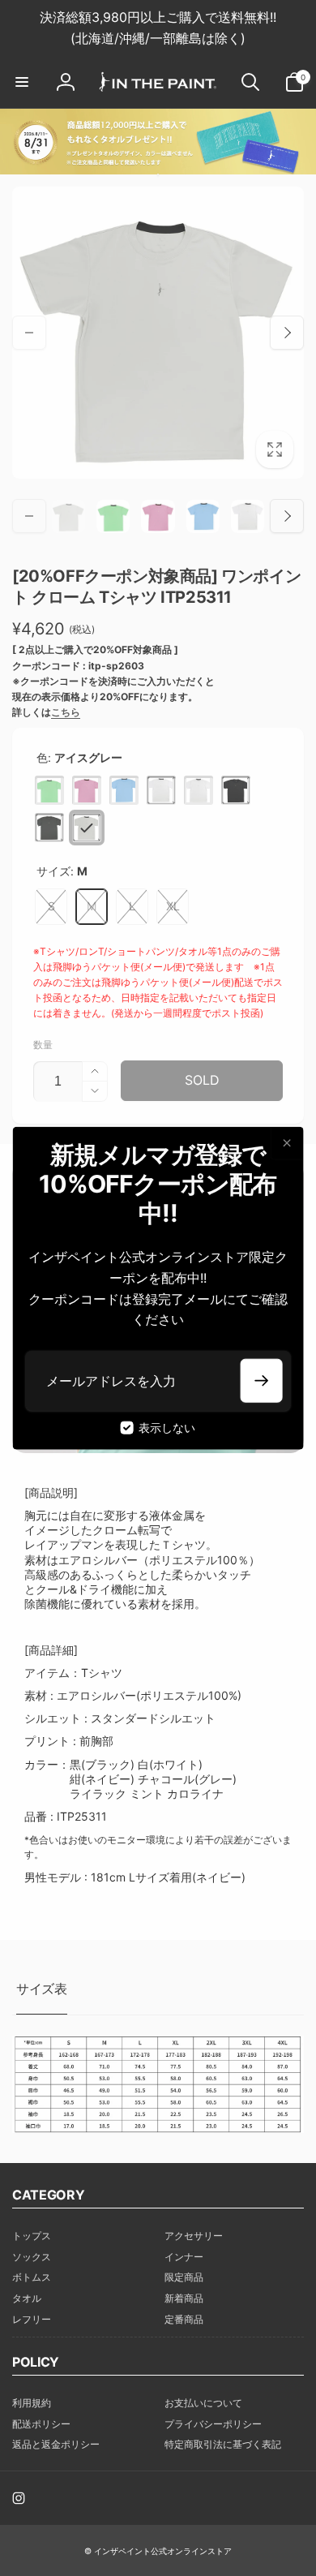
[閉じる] (286, 1143)
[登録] (261, 1380)
